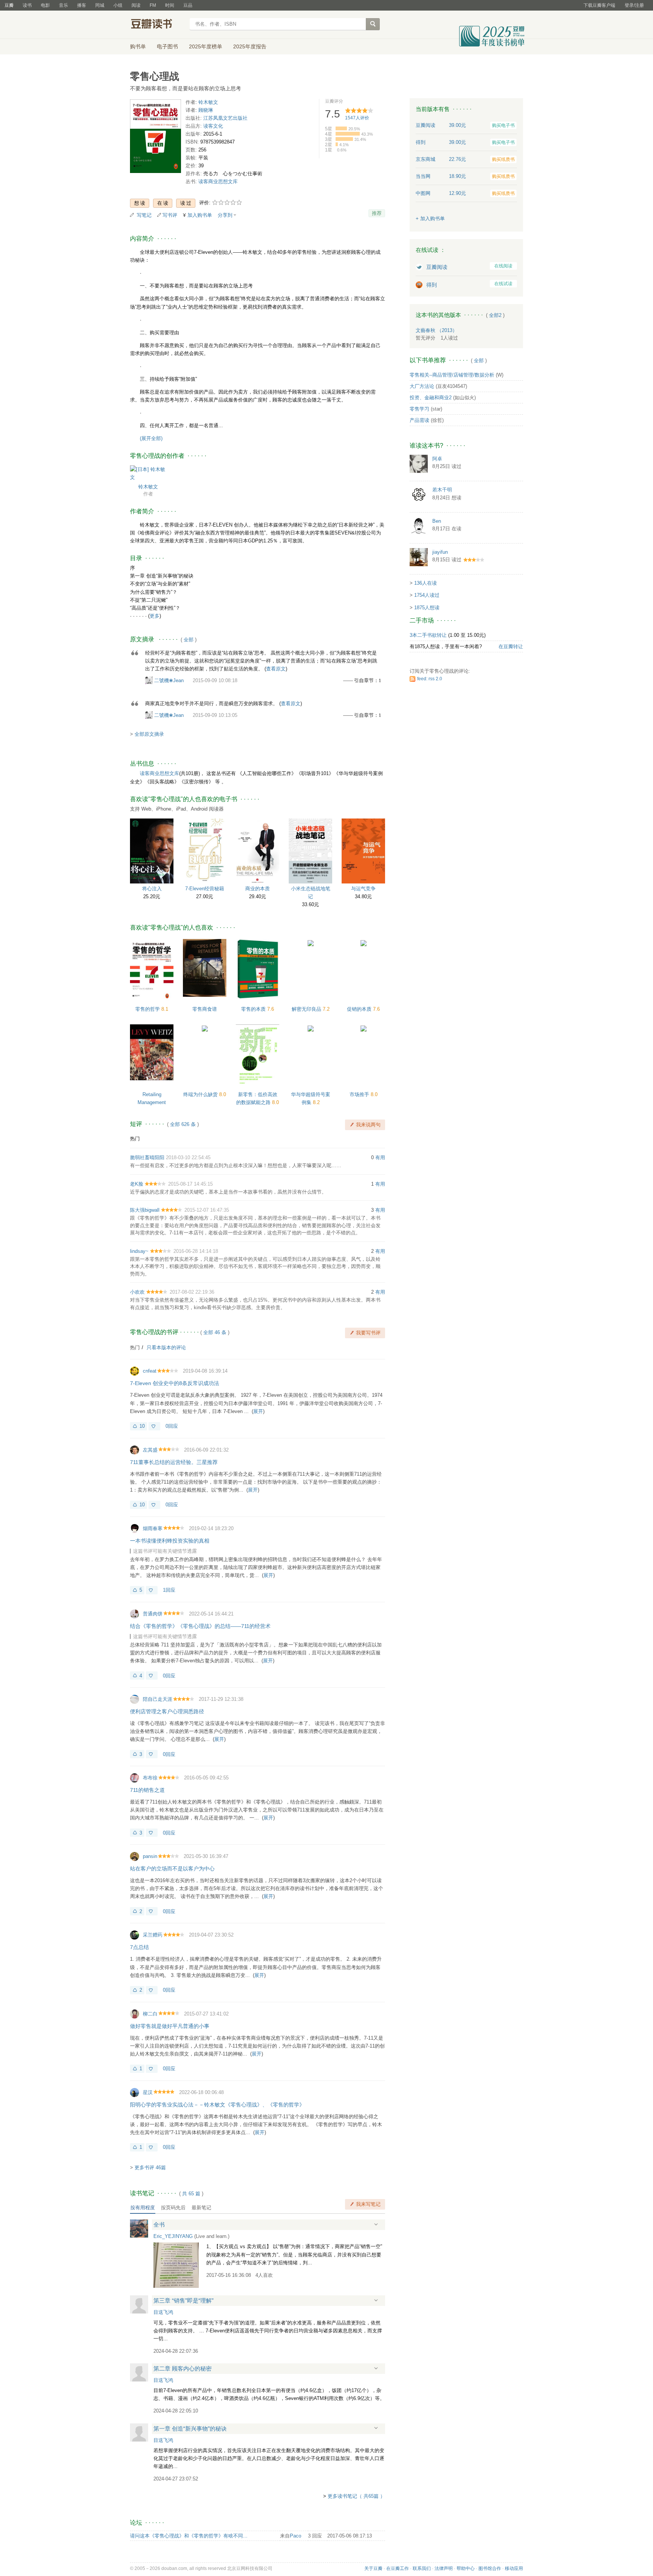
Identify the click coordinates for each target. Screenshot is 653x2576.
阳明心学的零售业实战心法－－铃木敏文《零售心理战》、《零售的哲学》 (217, 2105)
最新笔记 (201, 2208)
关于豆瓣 (373, 2568)
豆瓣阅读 (437, 267)
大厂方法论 (422, 386)
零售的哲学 (148, 1009)
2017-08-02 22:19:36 (192, 1292)
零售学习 (419, 409)
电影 (45, 5)
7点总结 (139, 1947)
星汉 (148, 2092)
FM (153, 5)
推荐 (377, 213)
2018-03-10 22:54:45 (188, 1158)
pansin (150, 1856)
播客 (82, 5)
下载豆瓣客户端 (599, 5)
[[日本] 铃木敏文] (148, 473)
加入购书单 (200, 215)
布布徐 (150, 1778)
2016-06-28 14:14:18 (196, 1251)
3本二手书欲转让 (428, 635)
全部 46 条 (215, 1332)
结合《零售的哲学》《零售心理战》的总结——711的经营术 (200, 1626)
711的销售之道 (147, 1790)
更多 (155, 616)
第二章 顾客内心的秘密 (183, 2368)
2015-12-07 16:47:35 (207, 1210)
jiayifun (440, 552)
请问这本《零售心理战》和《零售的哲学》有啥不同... (189, 2536)
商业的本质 (258, 889)
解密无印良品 (307, 1009)
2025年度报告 (250, 46)
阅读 (136, 5)
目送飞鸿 (163, 2312)
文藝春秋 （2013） (436, 330)
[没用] (154, 1426)
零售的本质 (254, 1009)
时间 (170, 5)
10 (142, 1426)
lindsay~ (139, 1251)
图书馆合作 (490, 2568)
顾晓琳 (206, 110)
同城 (100, 5)
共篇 (191, 2194)
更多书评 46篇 (150, 2168)
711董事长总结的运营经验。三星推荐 (174, 1462)
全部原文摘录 (149, 734)
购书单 (138, 46)
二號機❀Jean (169, 680)
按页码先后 (173, 2208)
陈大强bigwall (145, 1210)
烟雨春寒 (153, 1528)
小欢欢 (137, 1292)
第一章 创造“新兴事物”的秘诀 (190, 2429)
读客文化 (213, 126)
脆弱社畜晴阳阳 (147, 1158)
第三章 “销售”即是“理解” (183, 2300)
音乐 (63, 5)
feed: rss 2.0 (430, 679)
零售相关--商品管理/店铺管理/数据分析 (452, 375)
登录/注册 (634, 5)
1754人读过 (427, 595)
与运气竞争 (363, 889)
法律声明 (444, 2568)
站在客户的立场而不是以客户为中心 (172, 1869)
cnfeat (150, 1371)
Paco (296, 2536)
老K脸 (137, 1184)
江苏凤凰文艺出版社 (225, 118)
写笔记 (144, 215)
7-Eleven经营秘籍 (205, 889)
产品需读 (419, 420)
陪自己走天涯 (158, 1699)
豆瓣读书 (157, 25)
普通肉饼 (153, 1614)
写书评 (170, 215)
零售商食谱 (205, 1009)
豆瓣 (9, 5)
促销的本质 (360, 1009)
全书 (159, 2225)
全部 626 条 (183, 1124)
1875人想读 (427, 608)
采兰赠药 (153, 1935)
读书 (27, 5)
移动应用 (514, 2568)
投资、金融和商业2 (431, 398)
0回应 (172, 1426)
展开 (258, 1411)
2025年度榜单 (206, 46)
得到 (432, 285)
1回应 (169, 1590)
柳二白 (150, 2014)
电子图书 (167, 46)
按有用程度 (143, 2208)
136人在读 (426, 583)
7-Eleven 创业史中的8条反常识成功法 (175, 1383)
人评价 (357, 118)
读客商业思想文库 (218, 181)
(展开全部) (151, 438)
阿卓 (437, 459)
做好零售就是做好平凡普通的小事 (170, 2026)
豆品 (188, 5)
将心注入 (152, 889)
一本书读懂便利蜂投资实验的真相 (170, 1541)
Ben (437, 521)
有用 (380, 1158)
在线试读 (503, 284)
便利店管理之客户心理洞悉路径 (167, 1711)
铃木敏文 (208, 102)
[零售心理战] (156, 138)
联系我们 (422, 2568)
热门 (135, 1139)
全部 (189, 640)
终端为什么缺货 (201, 1094)
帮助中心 (466, 2568)
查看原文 (276, 669)
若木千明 (442, 490)
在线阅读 (503, 266)
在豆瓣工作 (398, 2568)
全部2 (495, 315)
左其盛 (150, 1450)
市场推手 (360, 1094)
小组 (118, 5)
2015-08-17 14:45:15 (190, 1184)
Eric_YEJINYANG (173, 2236)
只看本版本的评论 (166, 1347)
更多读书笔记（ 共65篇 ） (356, 2496)
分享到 (225, 215)
